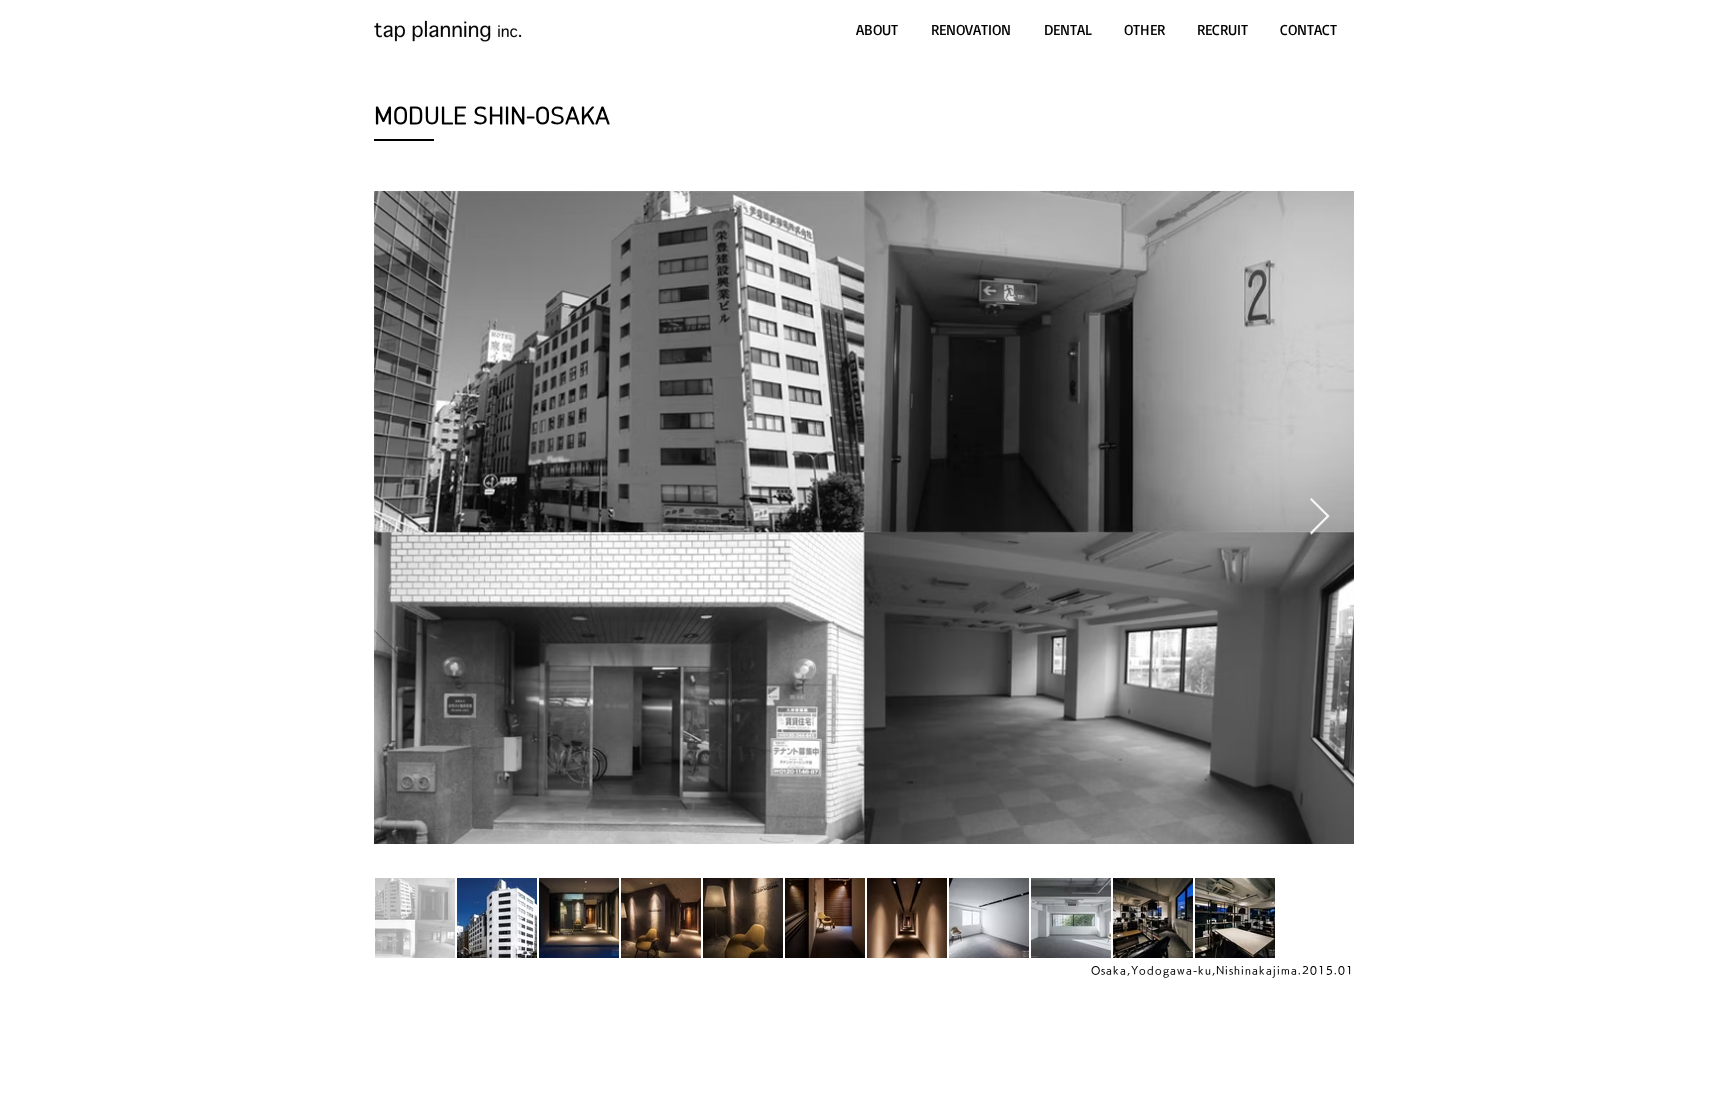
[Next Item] (1319, 517)
